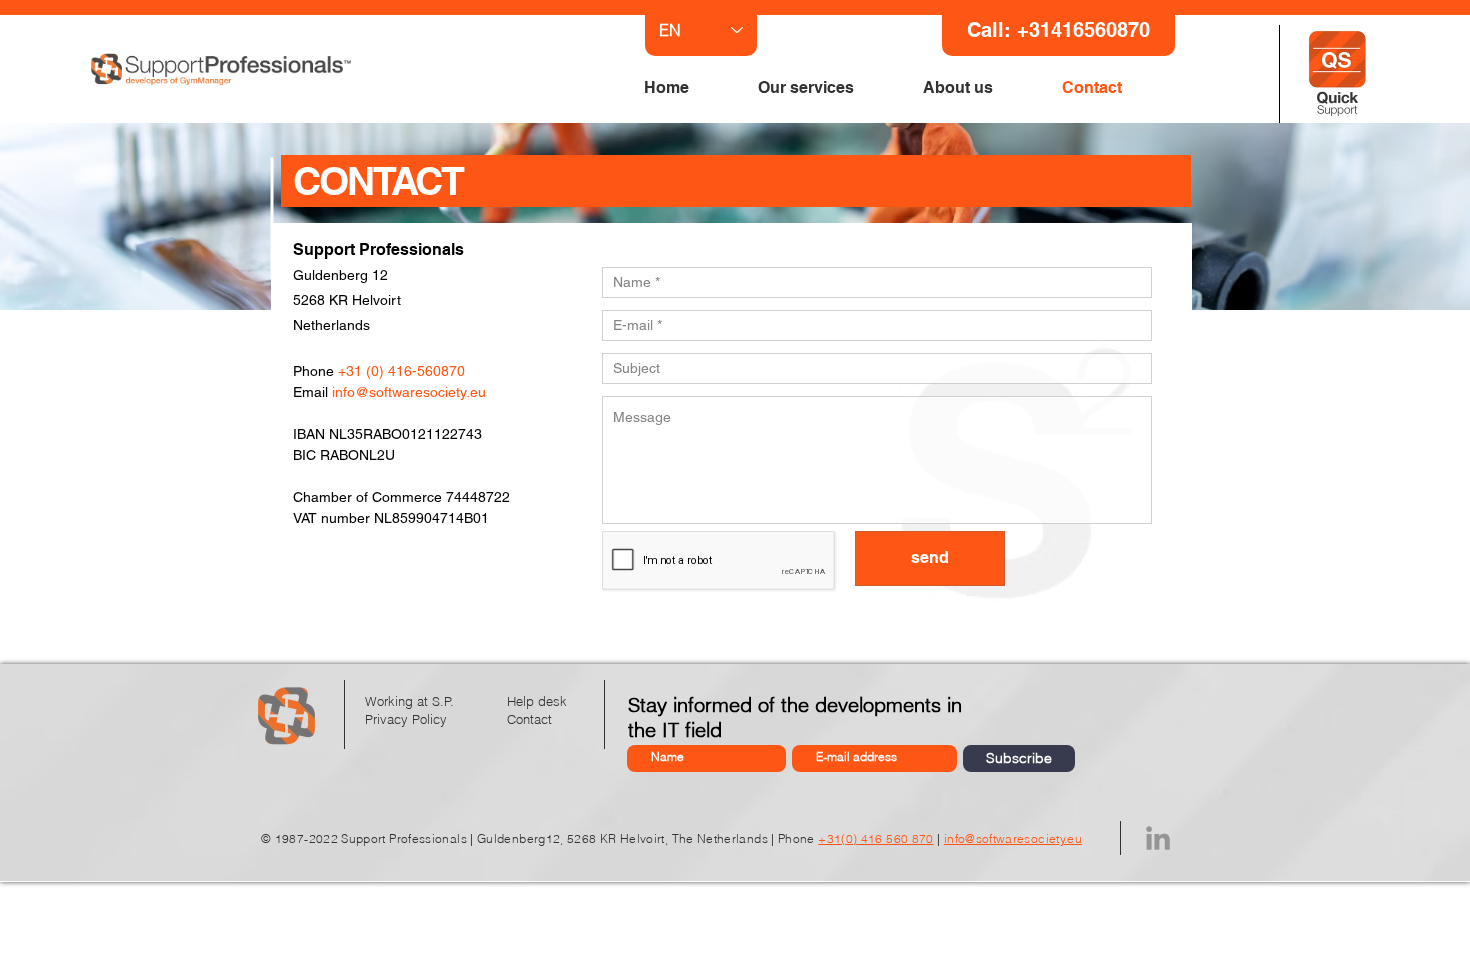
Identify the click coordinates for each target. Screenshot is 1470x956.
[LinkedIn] (1158, 838)
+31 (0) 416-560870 (401, 371)
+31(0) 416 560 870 (875, 838)
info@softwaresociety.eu (409, 392)
